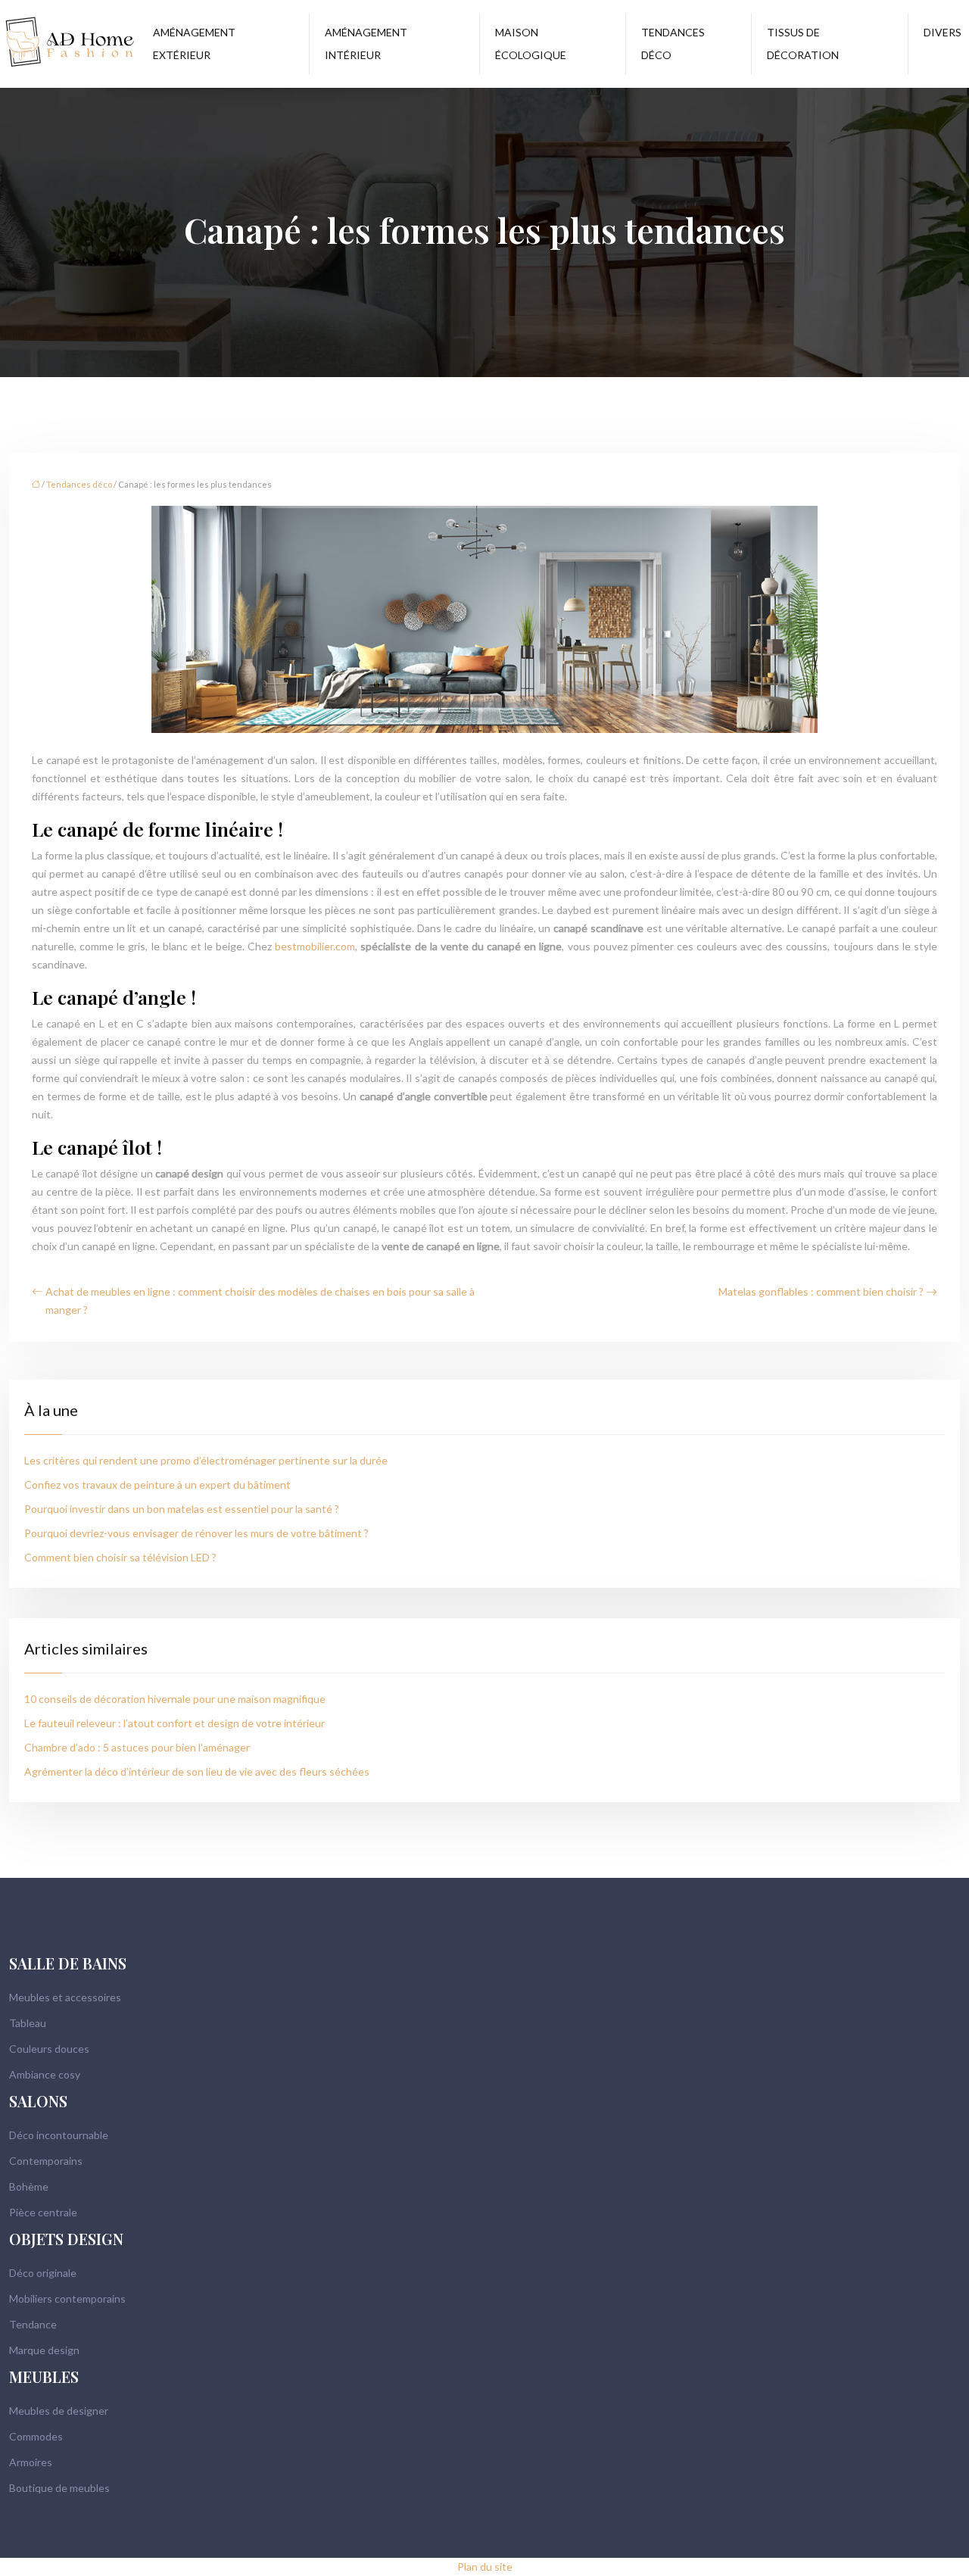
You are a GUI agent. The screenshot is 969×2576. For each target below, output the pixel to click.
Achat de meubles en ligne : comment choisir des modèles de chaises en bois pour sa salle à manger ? (260, 1300)
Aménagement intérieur (366, 44)
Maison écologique (531, 44)
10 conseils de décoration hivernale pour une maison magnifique (175, 1699)
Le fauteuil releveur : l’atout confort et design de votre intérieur (174, 1723)
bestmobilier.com (315, 946)
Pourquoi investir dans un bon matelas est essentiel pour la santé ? (182, 1509)
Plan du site (485, 2567)
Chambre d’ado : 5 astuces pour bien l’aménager (137, 1747)
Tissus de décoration (803, 44)
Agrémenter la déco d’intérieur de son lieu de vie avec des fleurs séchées (197, 1771)
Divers (943, 32)
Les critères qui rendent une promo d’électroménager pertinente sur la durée (206, 1460)
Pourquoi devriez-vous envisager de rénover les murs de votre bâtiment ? (196, 1533)
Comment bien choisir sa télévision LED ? (120, 1557)
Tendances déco (673, 44)
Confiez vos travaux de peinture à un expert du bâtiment (157, 1484)
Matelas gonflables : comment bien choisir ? (821, 1291)
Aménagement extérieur (194, 44)
